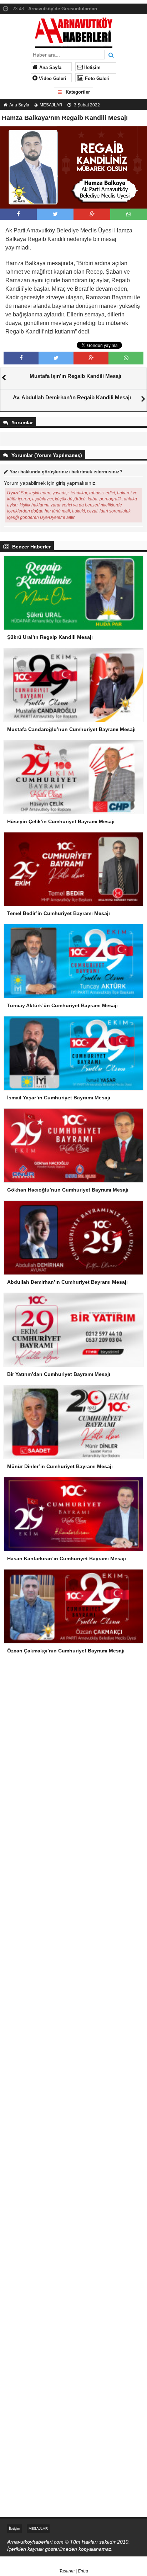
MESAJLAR (51, 105)
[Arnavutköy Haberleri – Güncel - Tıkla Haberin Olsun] (74, 31)
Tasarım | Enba (74, 2571)
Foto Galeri (97, 79)
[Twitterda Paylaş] (55, 214)
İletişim (92, 68)
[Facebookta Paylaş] (18, 214)
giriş (61, 483)
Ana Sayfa (50, 68)
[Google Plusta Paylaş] (92, 214)
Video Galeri (52, 79)
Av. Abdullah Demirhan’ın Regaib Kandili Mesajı (72, 397)
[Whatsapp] (129, 214)
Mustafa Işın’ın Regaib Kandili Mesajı (75, 376)
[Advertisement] (73, 1751)
